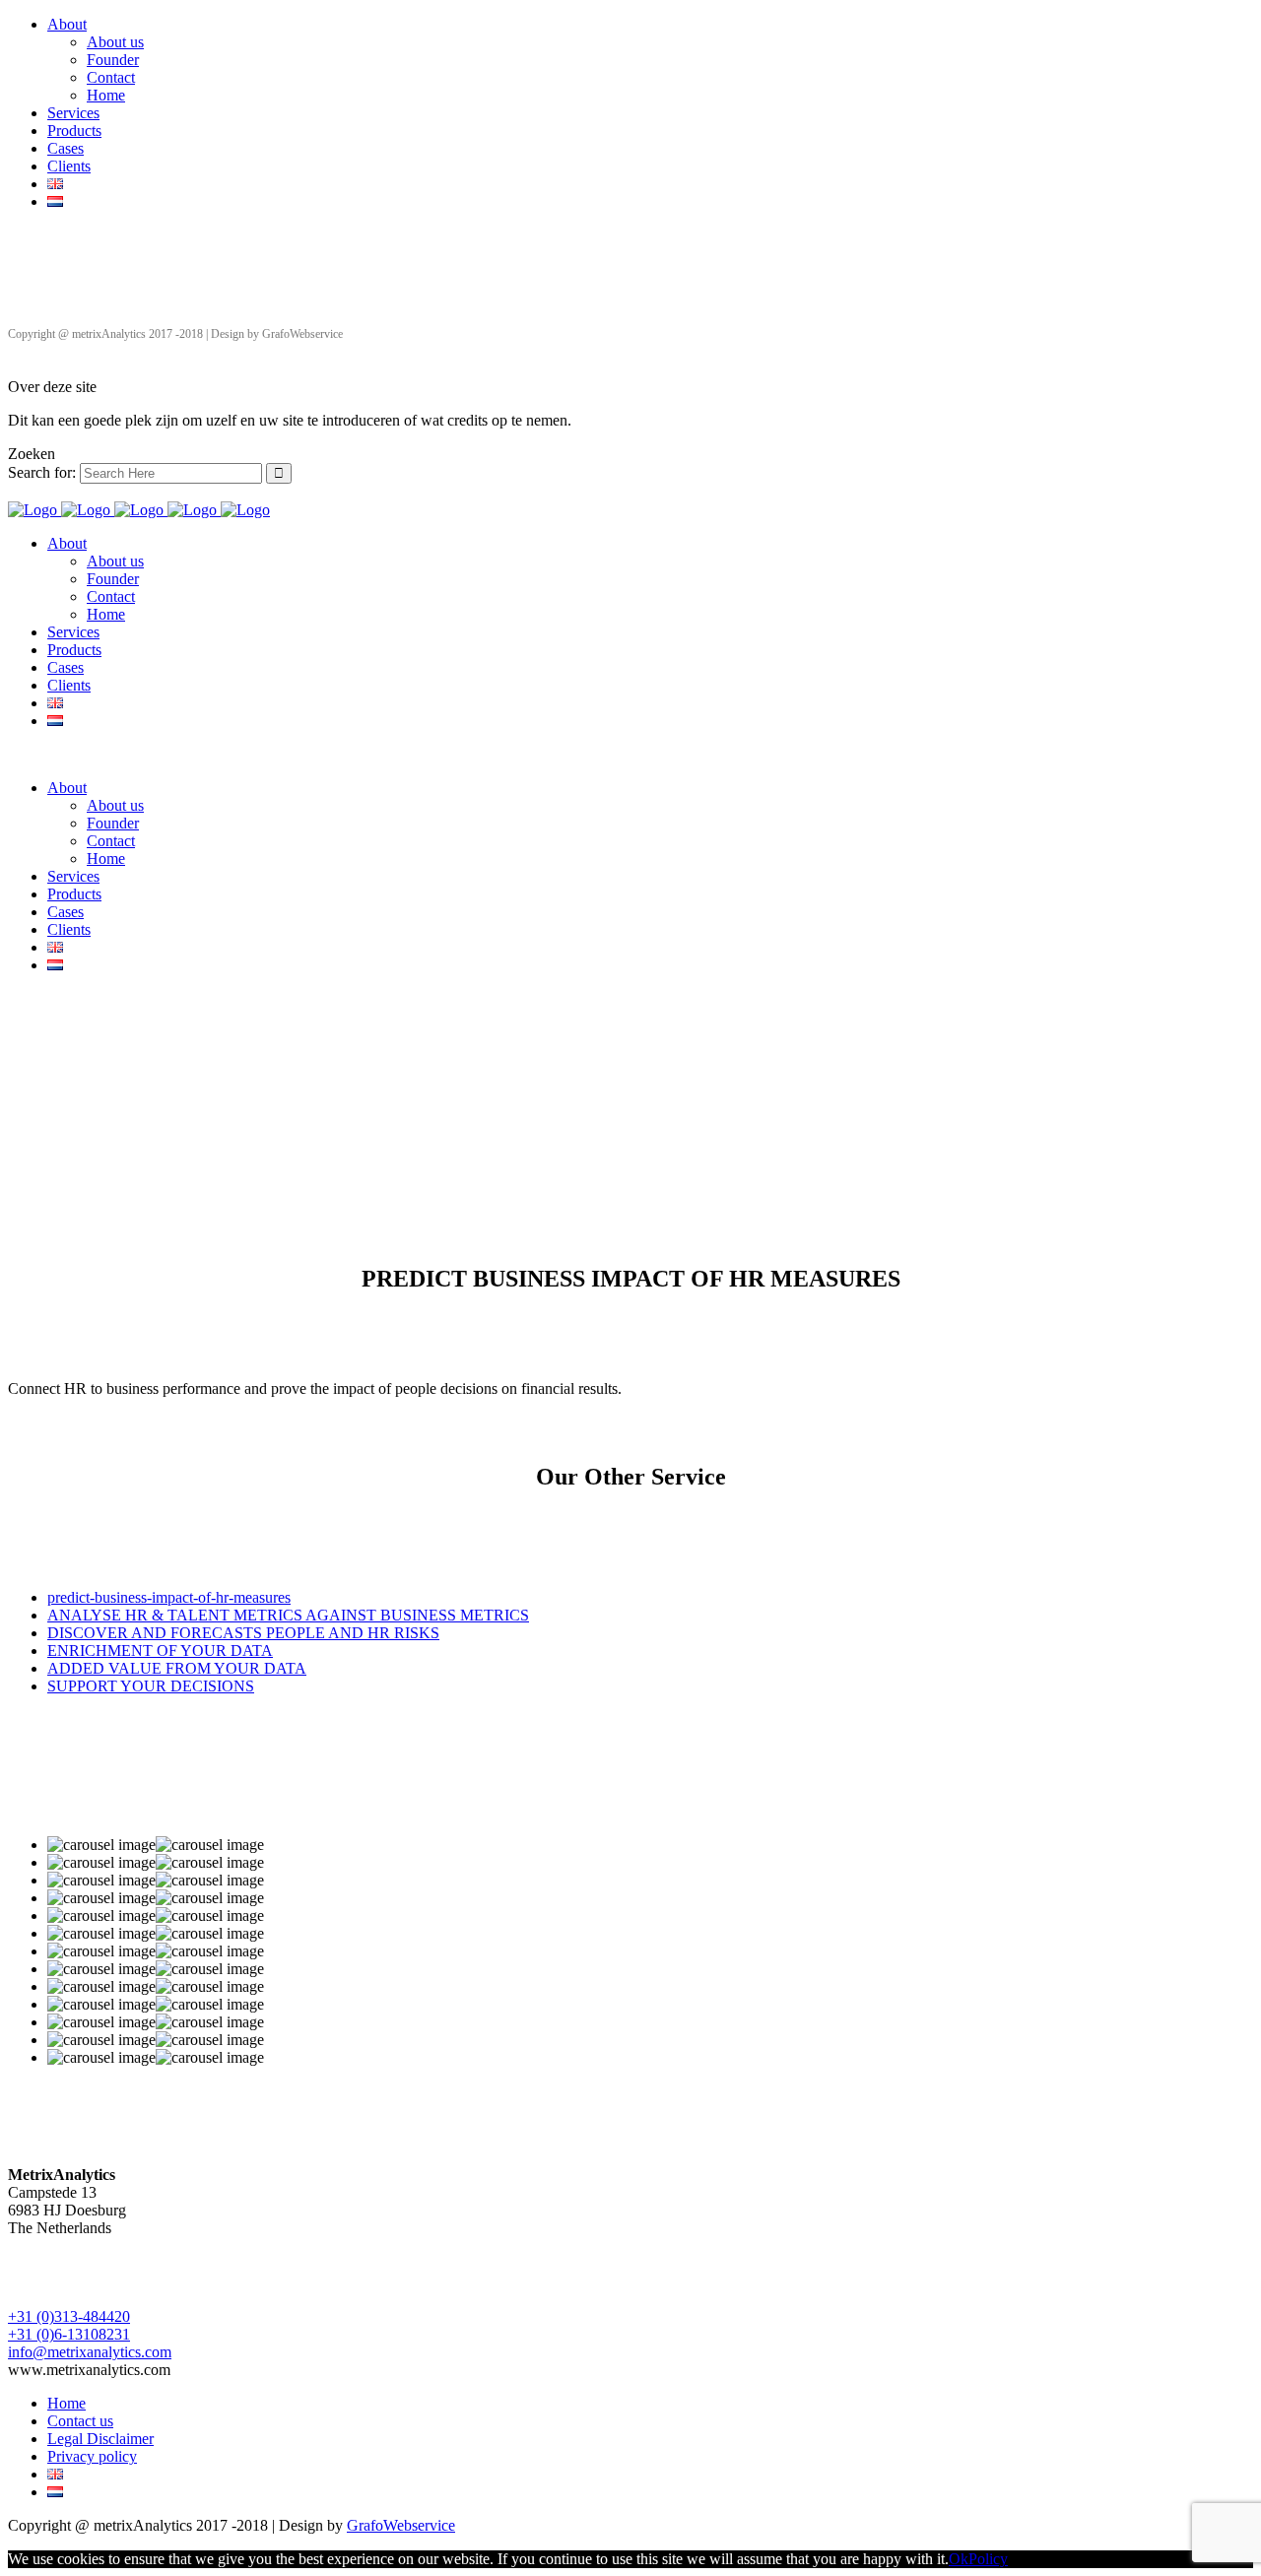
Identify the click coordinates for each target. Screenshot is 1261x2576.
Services (73, 113)
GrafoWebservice (401, 2525)
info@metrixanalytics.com (90, 2352)
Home (106, 95)
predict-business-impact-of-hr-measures (169, 1597)
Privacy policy (92, 2456)
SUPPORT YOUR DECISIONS (151, 1686)
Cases (66, 148)
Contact (111, 77)
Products (74, 131)
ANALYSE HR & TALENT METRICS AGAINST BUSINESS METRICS (288, 1615)
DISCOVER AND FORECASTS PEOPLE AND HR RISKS (243, 1633)
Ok (959, 2559)
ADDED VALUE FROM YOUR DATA (177, 1668)
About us (115, 42)
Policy (988, 2559)
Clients (69, 166)
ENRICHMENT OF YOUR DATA (160, 1651)
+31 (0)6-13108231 (69, 2334)
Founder (113, 60)
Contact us (80, 2421)
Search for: (42, 472)
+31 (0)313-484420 (69, 2316)
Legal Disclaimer (100, 2439)
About (67, 24)
